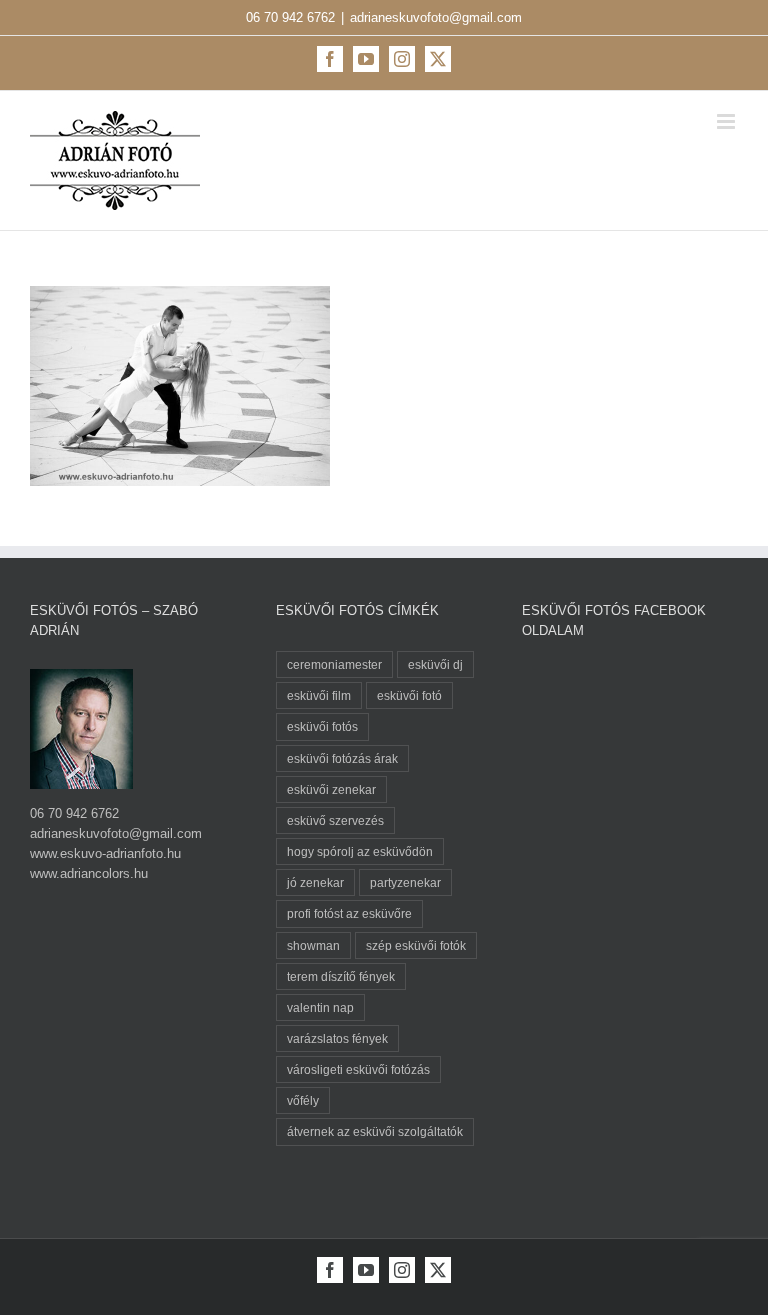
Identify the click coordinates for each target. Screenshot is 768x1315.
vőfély (303, 1100)
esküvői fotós (322, 726)
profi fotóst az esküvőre (349, 913)
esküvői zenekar (331, 789)
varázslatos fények (337, 1038)
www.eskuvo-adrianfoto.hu (105, 853)
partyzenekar (405, 882)
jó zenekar (315, 882)
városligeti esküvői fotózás (358, 1069)
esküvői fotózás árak (342, 758)
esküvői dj (435, 664)
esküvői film (319, 695)
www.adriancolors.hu (89, 873)
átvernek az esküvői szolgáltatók (375, 1131)
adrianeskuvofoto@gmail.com (436, 17)
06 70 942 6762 (290, 17)
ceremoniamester (334, 664)
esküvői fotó (409, 695)
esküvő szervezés (335, 820)
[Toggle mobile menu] (727, 121)
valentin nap (320, 1007)
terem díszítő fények (341, 976)
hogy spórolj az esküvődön (360, 851)
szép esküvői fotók (416, 945)
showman (313, 945)
